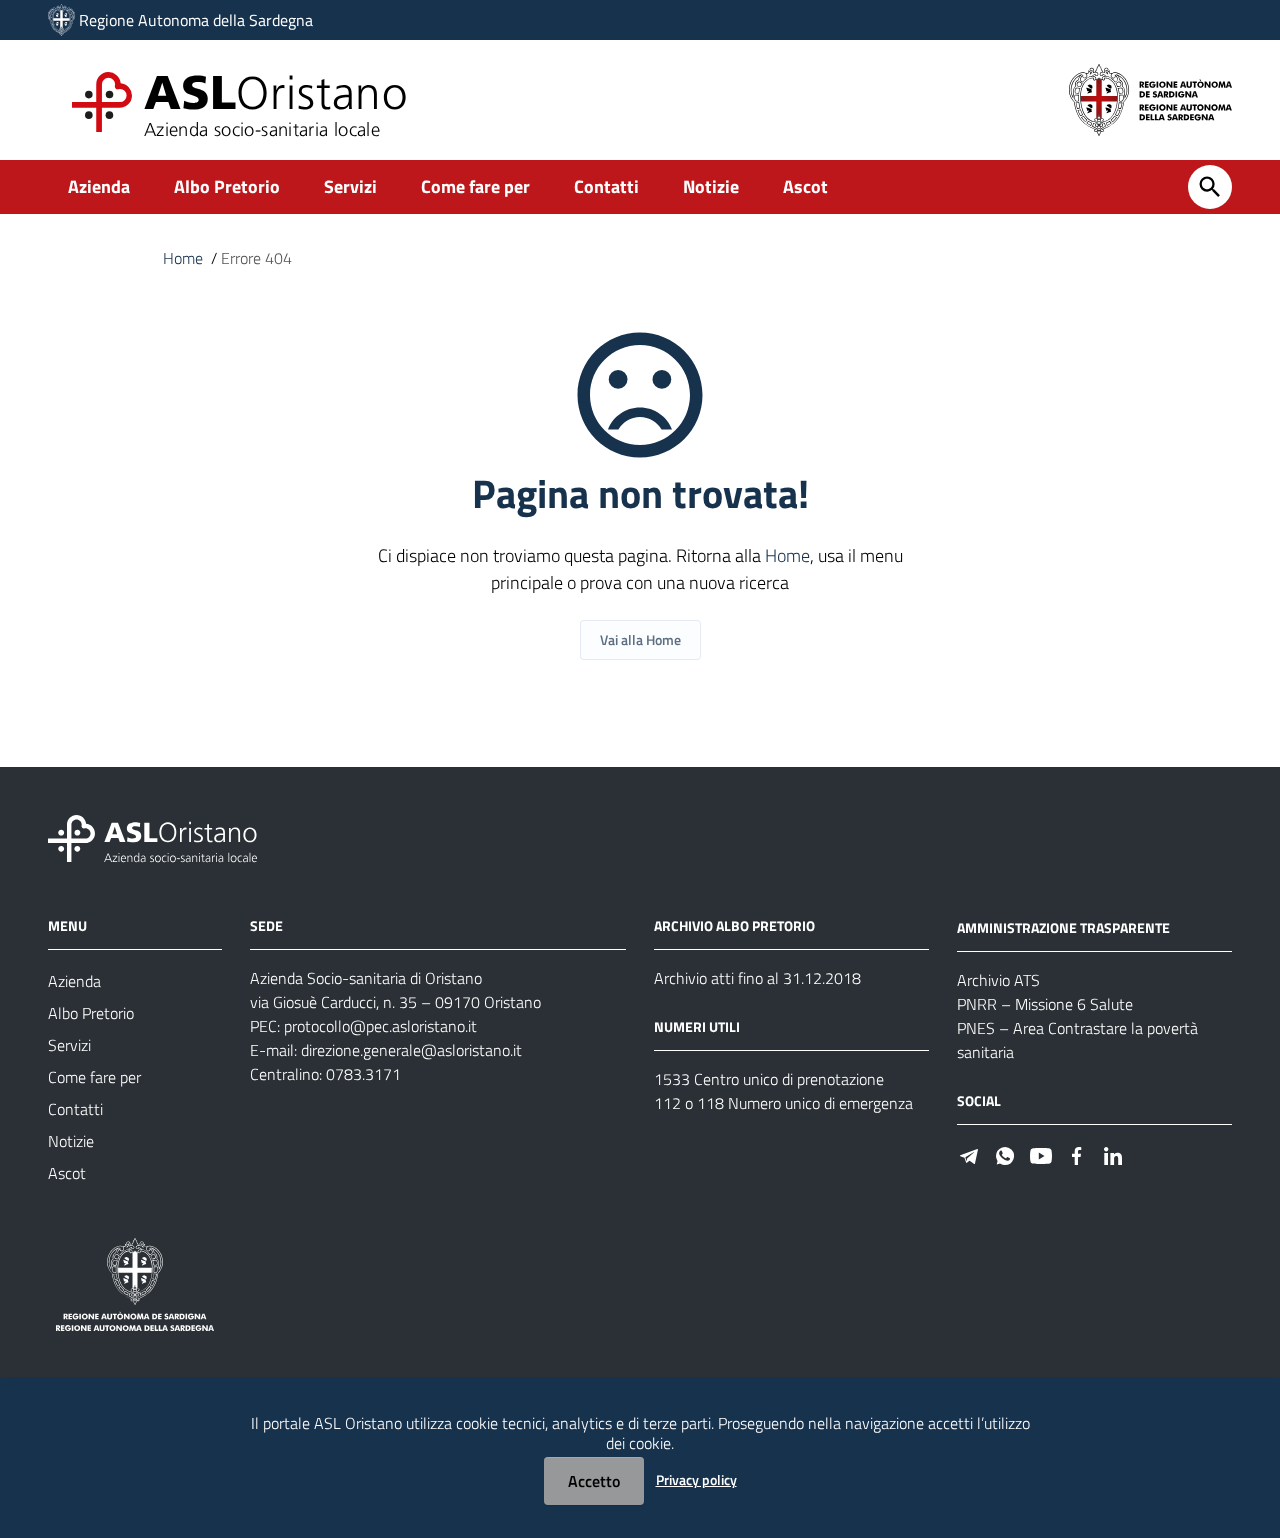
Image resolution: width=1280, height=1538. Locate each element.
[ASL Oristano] (61, 20)
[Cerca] (1210, 187)
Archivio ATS (998, 980)
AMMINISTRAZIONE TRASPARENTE (1063, 927)
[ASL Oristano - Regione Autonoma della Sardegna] (153, 837)
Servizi (350, 186)
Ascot (805, 186)
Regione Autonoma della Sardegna (196, 20)
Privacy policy (696, 1479)
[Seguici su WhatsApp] (1005, 1154)
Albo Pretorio (227, 186)
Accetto (594, 1481)
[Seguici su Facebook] (1077, 1154)
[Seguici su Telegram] (969, 1154)
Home (183, 258)
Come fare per (475, 186)
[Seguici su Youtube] (1041, 1154)
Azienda (99, 186)
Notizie (711, 186)
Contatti (606, 186)
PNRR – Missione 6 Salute (1045, 1004)
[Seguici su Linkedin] (1113, 1154)
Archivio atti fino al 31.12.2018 (757, 978)
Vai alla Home (640, 639)
